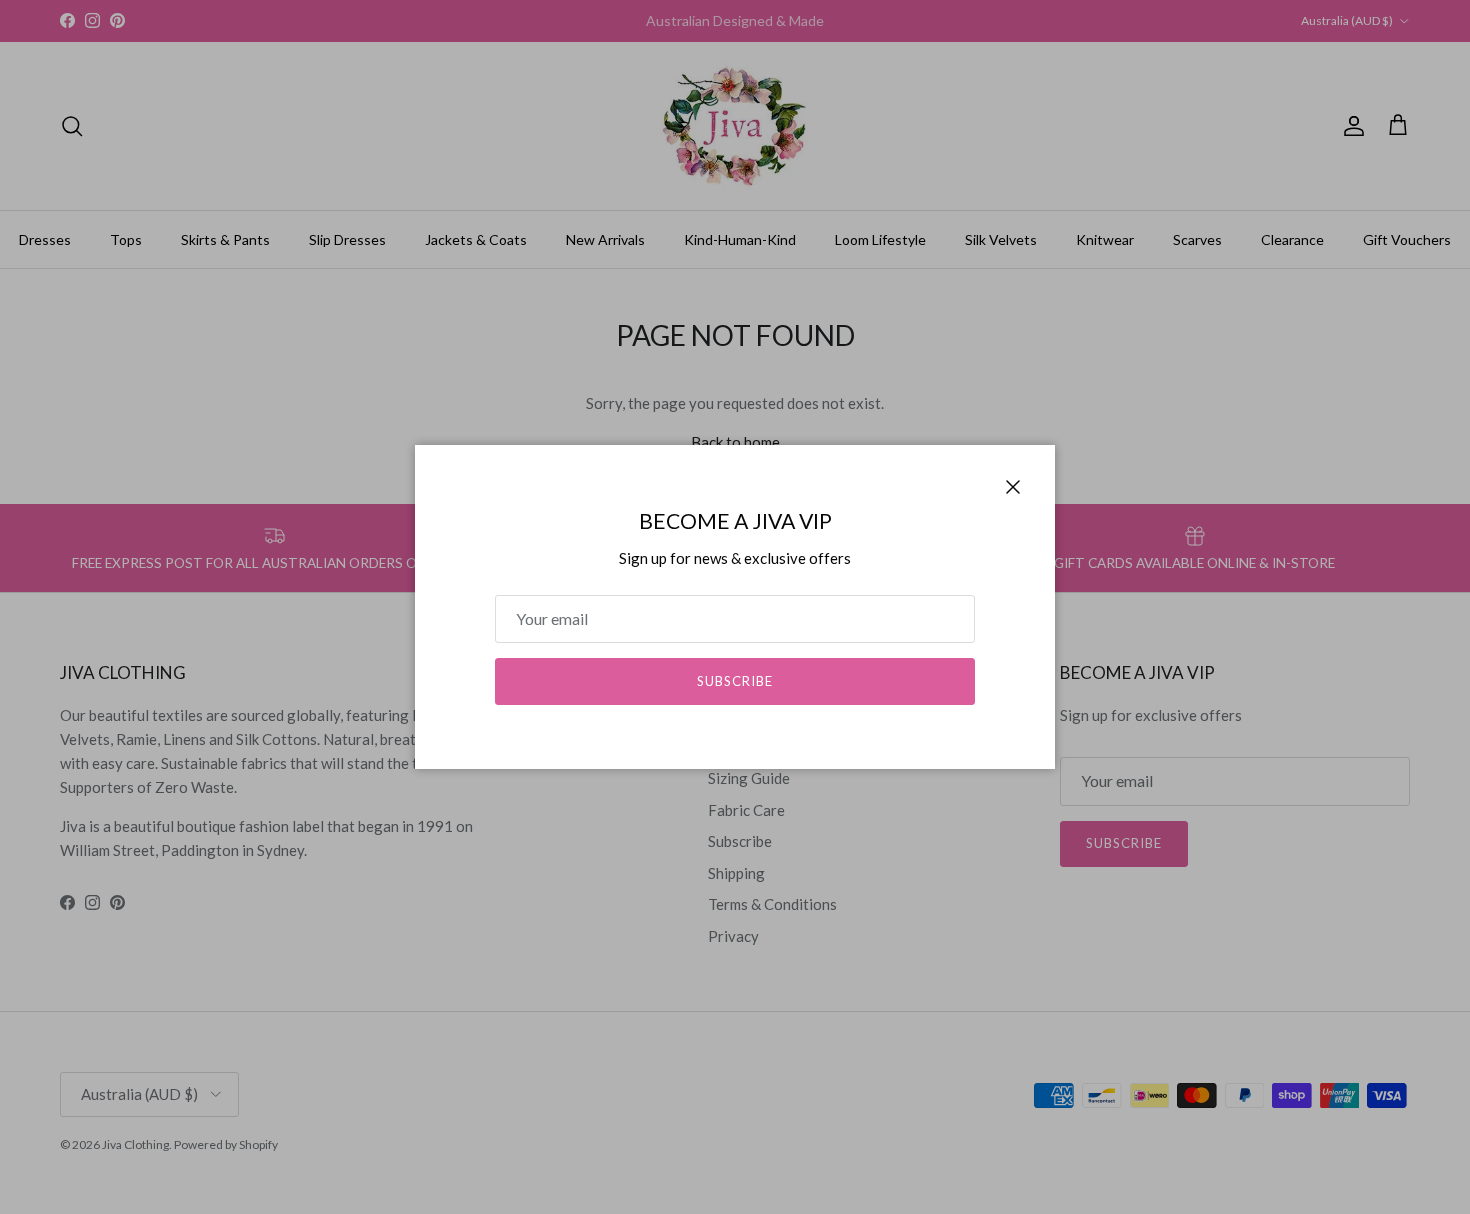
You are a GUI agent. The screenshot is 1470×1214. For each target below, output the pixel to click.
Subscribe (735, 681)
